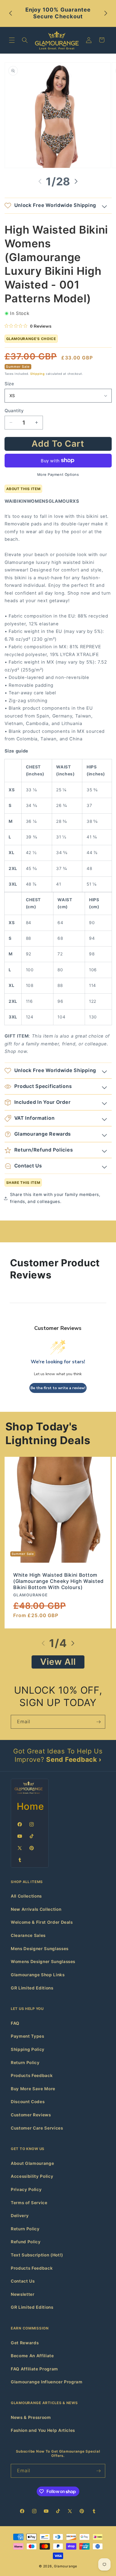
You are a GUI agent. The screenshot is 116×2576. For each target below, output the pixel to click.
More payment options (58, 474)
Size (9, 384)
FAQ (15, 2023)
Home (30, 1806)
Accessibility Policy (32, 2176)
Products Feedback (32, 2076)
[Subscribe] (98, 1722)
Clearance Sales (28, 1935)
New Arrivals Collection (36, 1909)
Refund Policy (26, 2242)
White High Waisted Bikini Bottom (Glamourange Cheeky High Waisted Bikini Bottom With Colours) (58, 1581)
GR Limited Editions (32, 1988)
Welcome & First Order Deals (42, 1922)
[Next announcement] (106, 13)
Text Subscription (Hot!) (37, 2255)
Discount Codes (28, 2102)
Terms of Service (29, 2203)
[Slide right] (76, 181)
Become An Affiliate (32, 2356)
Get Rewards (25, 2343)
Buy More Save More (33, 2089)
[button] (12, 40)
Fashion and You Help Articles (43, 2430)
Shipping (37, 374)
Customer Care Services (37, 2128)
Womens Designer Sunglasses (43, 1962)
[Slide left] (40, 181)
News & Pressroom (31, 2417)
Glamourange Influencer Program (47, 2382)
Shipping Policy (28, 2049)
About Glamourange (32, 2163)
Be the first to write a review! (58, 1388)
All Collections (26, 1896)
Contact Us (23, 2281)
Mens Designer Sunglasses (40, 1949)
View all (58, 1662)
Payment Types (28, 2036)
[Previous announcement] (11, 13)
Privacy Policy (26, 2190)
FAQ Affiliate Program (34, 2369)
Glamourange (65, 2566)
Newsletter (23, 2294)
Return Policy (25, 2063)
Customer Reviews (31, 2115)
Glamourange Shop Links (38, 1975)
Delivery (20, 2216)
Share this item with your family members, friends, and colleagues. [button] (55, 1198)
